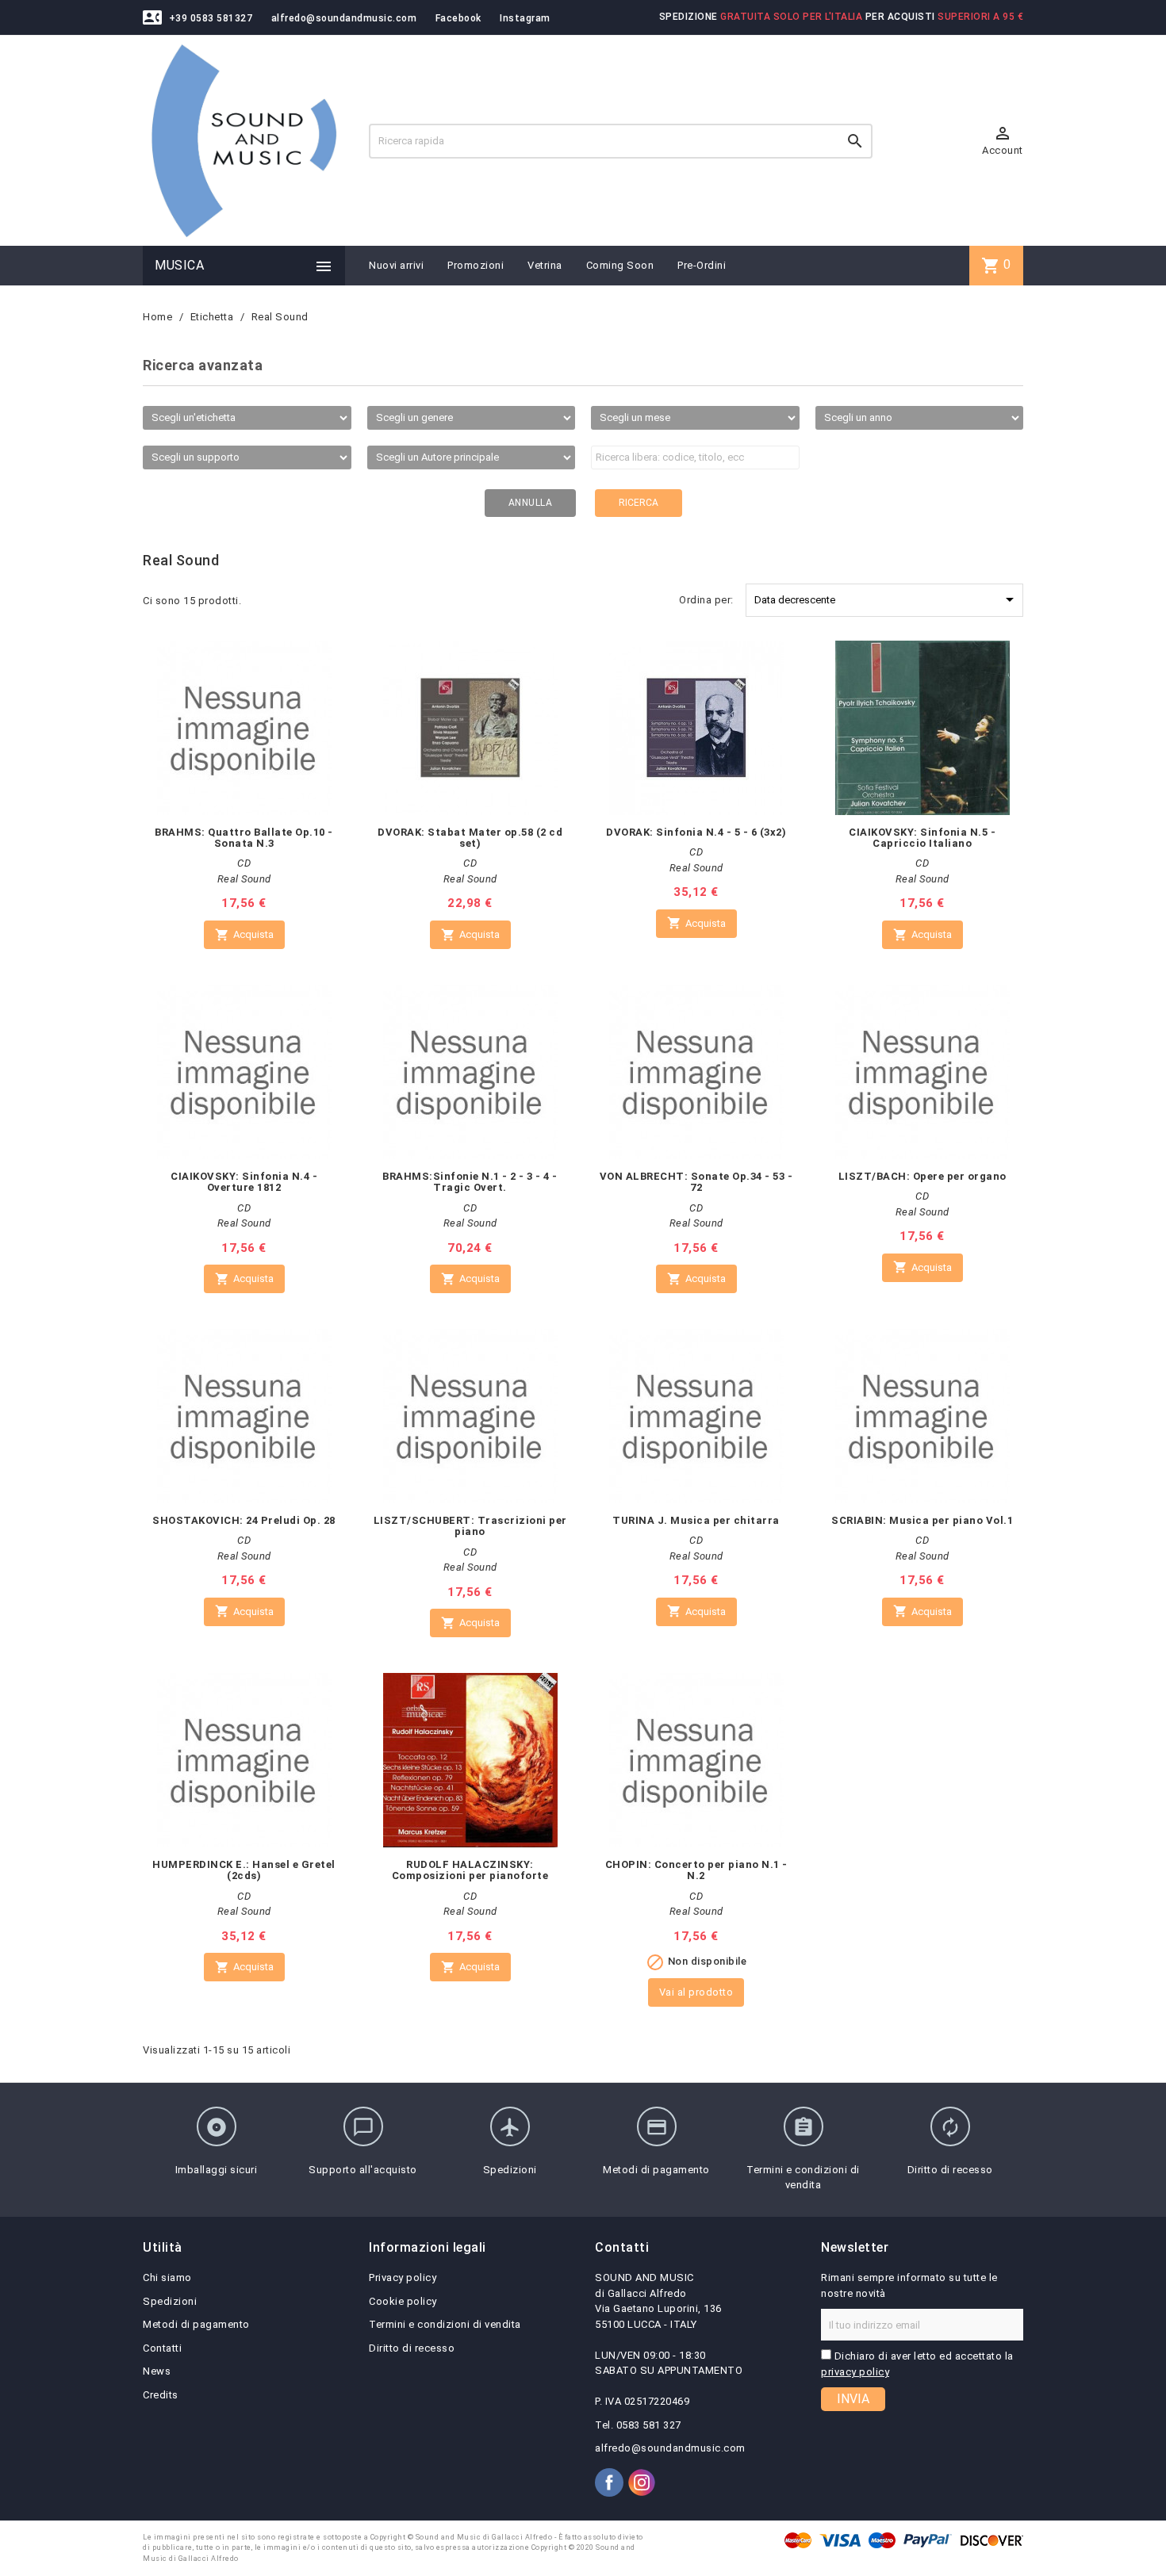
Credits (161, 2395)
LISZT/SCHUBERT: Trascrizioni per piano (470, 1526)
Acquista (244, 935)
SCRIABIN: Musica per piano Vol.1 (922, 1520)
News (157, 2371)
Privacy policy (403, 2277)
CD (244, 863)
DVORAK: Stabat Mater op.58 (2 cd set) (470, 838)
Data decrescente (887, 599)
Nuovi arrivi (396, 265)
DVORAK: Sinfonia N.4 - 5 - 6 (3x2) (696, 832)
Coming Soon (620, 265)
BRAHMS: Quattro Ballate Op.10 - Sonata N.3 (244, 838)
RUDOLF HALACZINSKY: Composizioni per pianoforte (470, 1870)
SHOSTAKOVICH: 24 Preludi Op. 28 (244, 1520)
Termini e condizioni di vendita (445, 2324)
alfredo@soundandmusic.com (344, 18)
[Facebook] (609, 2482)
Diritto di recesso (412, 2348)
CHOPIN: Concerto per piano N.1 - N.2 (696, 1870)
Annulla (531, 503)
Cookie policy (403, 2301)
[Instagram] (642, 2482)
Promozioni (476, 265)
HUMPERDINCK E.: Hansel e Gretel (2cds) (244, 1870)
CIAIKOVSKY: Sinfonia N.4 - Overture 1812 (244, 1182)
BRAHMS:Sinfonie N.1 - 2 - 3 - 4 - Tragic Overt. (470, 1182)
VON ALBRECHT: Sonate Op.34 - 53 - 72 (696, 1182)
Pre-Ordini (702, 265)
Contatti (162, 2348)
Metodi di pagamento (196, 2324)
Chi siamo (167, 2277)
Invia (853, 2399)
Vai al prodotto (696, 1992)
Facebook (458, 18)
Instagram (525, 18)
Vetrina (545, 265)
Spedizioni (170, 2301)
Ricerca (639, 503)
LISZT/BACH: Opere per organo (922, 1176)
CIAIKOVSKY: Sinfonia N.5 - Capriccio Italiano (922, 838)
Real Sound (244, 879)
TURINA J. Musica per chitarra (696, 1520)
